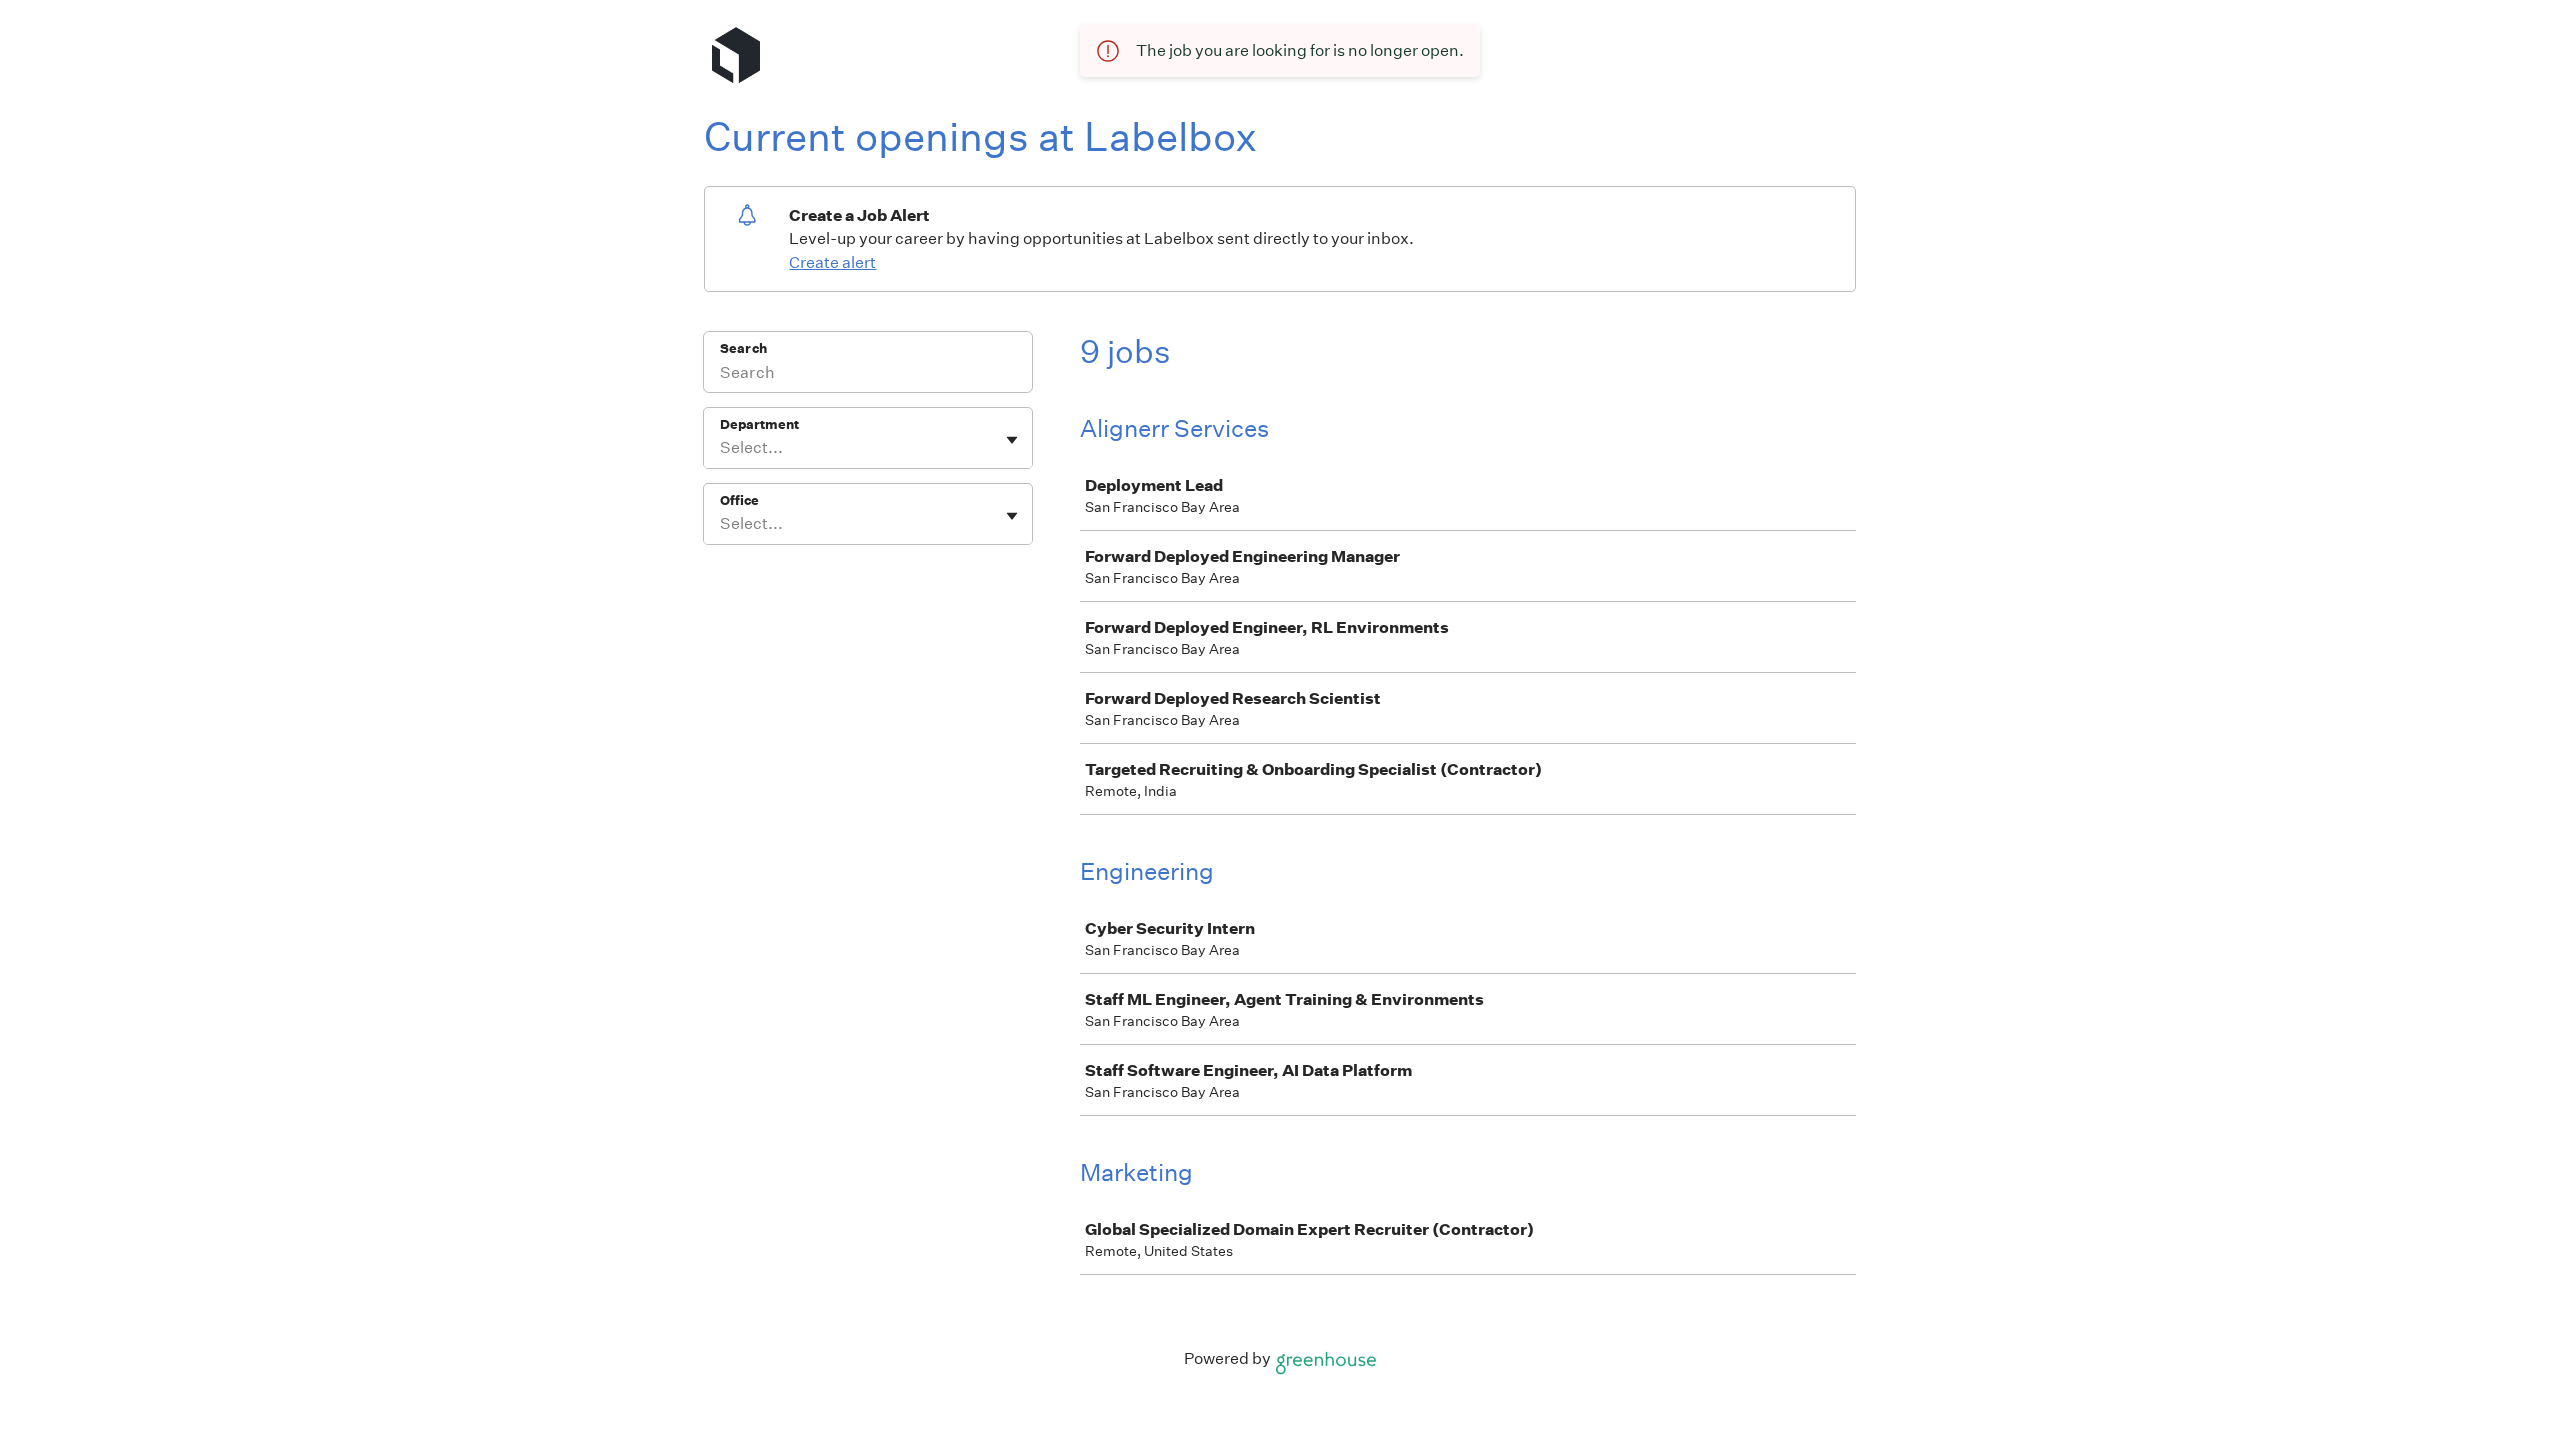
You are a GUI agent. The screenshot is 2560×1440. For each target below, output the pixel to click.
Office (739, 500)
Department (759, 424)
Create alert (832, 262)
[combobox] (721, 448)
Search (743, 348)
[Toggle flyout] (1012, 440)
